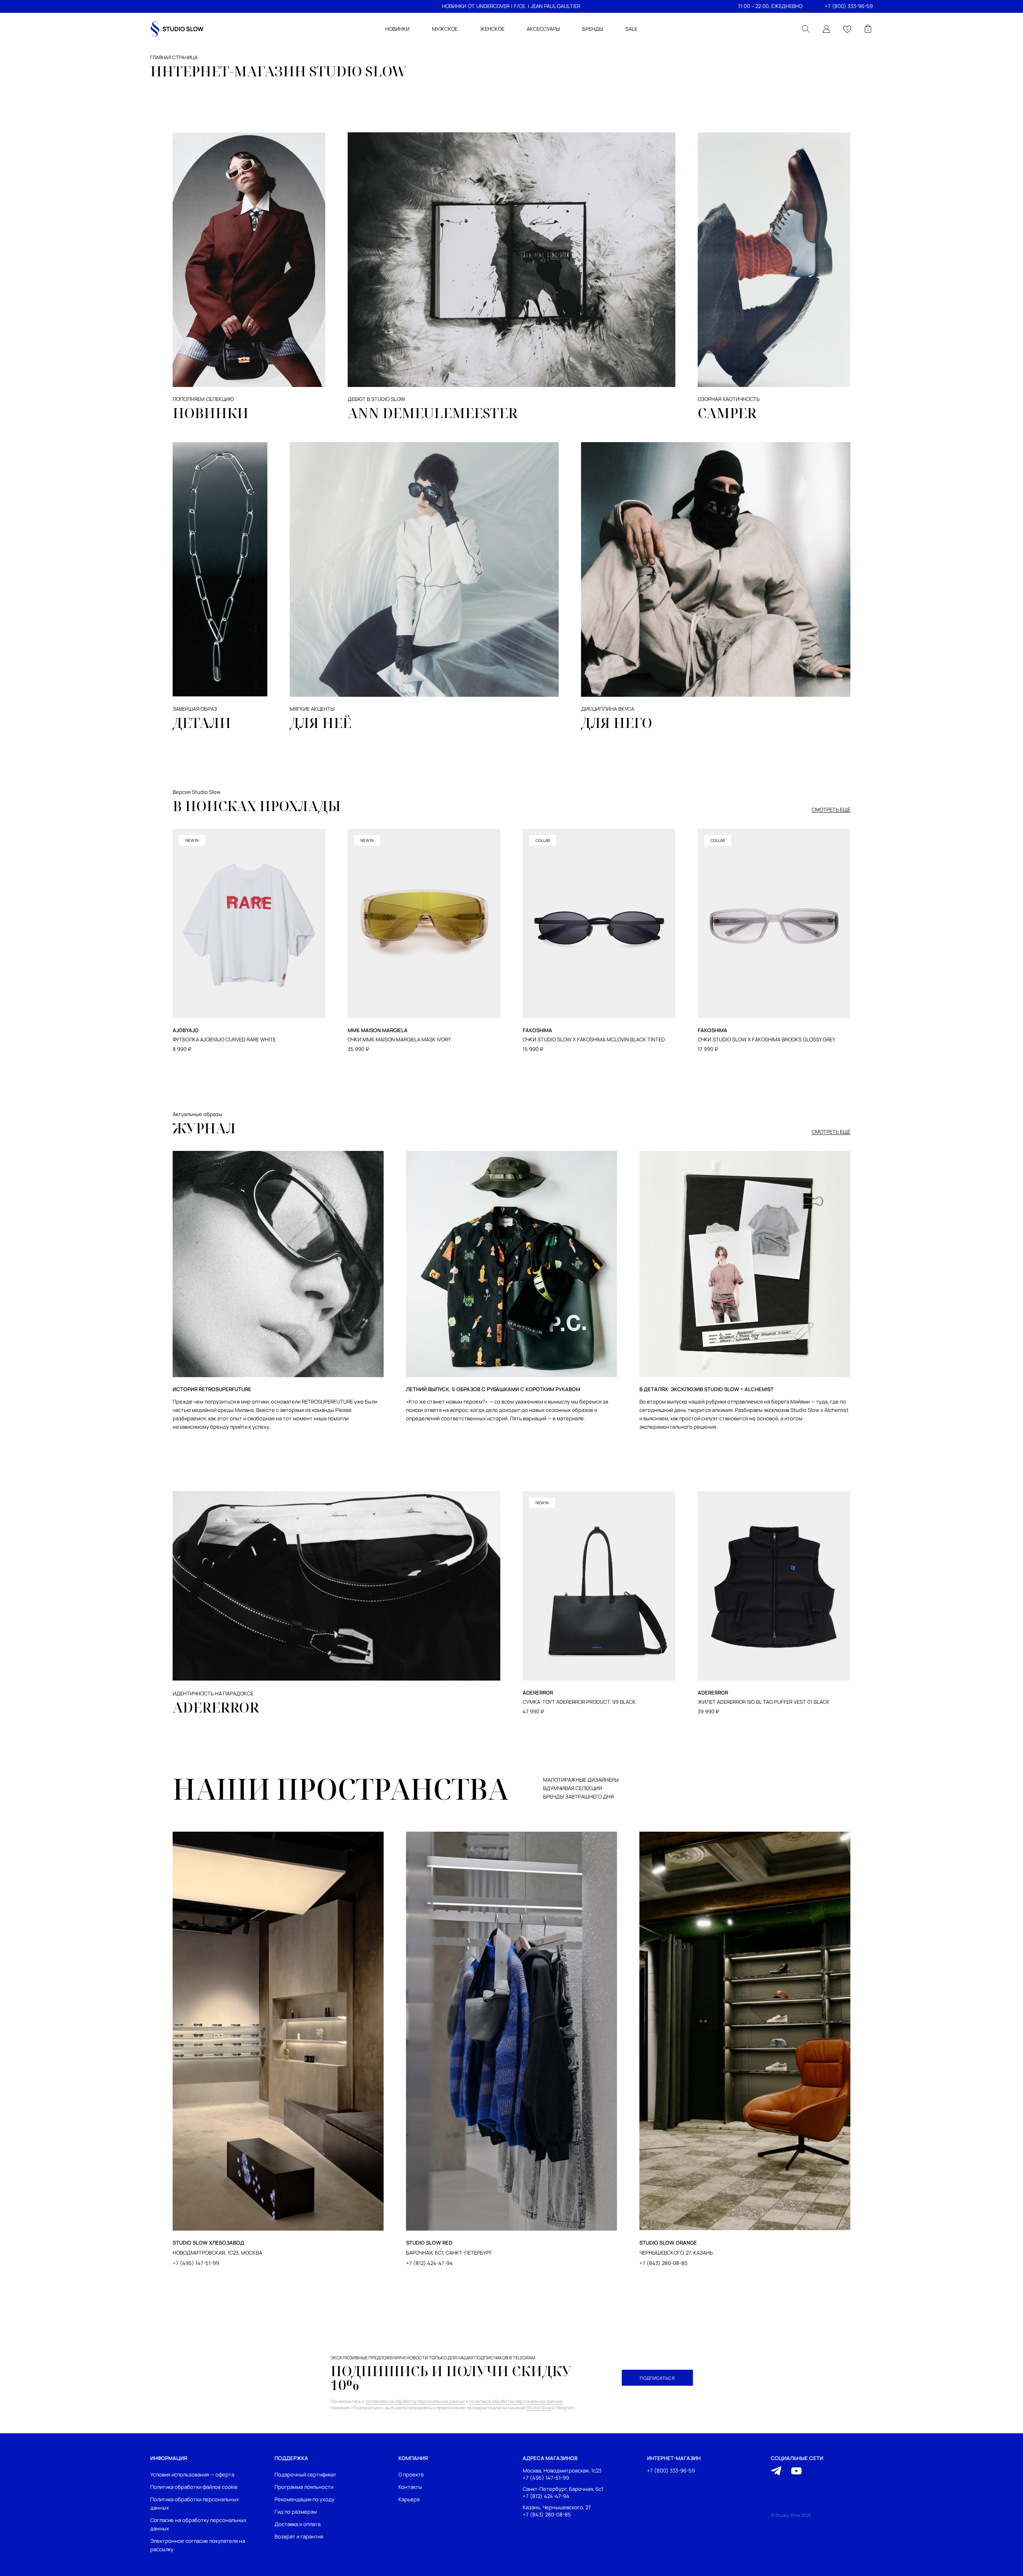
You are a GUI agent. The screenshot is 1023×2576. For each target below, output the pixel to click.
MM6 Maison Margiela (378, 1030)
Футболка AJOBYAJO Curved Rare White (224, 1040)
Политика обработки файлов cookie (194, 2487)
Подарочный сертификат (306, 2474)
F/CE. (520, 6)
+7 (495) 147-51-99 (196, 2263)
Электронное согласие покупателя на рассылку (198, 2545)
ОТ (471, 6)
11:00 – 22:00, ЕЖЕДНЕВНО (770, 6)
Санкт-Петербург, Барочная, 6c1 (563, 2489)
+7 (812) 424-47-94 (429, 2263)
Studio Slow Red (429, 2243)
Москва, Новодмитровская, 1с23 (562, 2471)
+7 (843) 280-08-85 (664, 2263)
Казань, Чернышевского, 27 (557, 2507)
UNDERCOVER (493, 6)
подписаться (657, 2378)
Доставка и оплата (298, 2524)
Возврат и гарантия (299, 2536)
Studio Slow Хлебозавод (208, 2243)
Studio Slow (539, 2408)
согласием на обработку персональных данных (415, 2401)
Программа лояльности (304, 2487)
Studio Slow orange (668, 2243)
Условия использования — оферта (192, 2474)
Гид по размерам (296, 2512)
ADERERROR (216, 1707)
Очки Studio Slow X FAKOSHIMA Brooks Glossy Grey (766, 1040)
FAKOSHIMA (537, 1030)
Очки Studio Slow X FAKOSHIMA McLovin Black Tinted (594, 1040)
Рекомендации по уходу (305, 2499)
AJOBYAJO (186, 1030)
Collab (543, 840)
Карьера (409, 2499)
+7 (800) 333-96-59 (849, 6)
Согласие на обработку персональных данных (198, 2524)
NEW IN (192, 840)
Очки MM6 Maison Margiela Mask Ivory (399, 1040)
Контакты (410, 2487)
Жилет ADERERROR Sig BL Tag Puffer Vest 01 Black (764, 1702)
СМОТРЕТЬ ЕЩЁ (831, 810)
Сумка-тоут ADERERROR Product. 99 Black (579, 1702)
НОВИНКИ (454, 6)
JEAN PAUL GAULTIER (555, 6)
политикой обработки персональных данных (516, 2401)
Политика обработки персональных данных (195, 2503)
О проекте (411, 2474)
